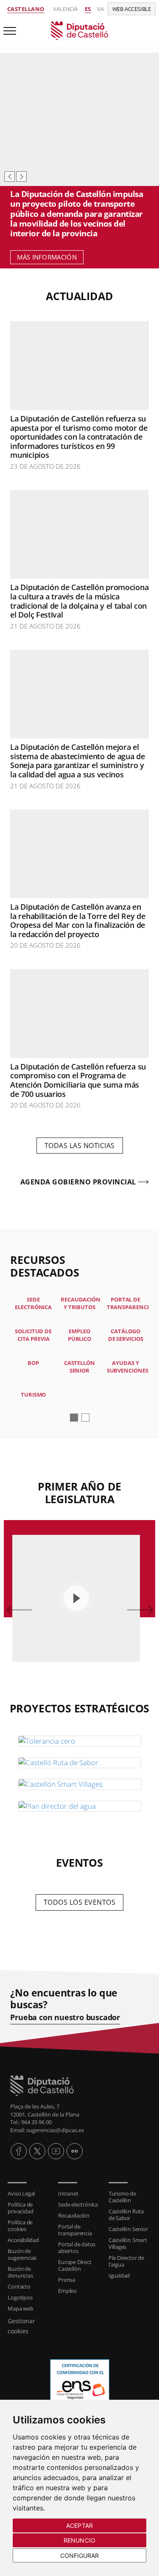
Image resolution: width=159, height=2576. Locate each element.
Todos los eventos (80, 1902)
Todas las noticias (80, 1146)
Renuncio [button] (79, 2540)
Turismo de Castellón (122, 2197)
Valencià (65, 9)
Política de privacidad (20, 2208)
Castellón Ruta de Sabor (126, 2215)
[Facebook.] (19, 2151)
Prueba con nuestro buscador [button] (65, 2017)
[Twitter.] (37, 2151)
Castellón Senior (128, 2229)
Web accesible (132, 9)
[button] (74, 1418)
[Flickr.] (75, 2151)
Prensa (67, 2280)
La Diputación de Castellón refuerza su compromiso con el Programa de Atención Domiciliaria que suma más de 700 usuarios (78, 1080)
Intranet (68, 2193)
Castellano (26, 9)
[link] (79, 30)
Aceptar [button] (79, 2525)
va (100, 9)
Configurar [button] (80, 2555)
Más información (47, 257)
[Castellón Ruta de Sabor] (80, 1763)
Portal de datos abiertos (77, 2248)
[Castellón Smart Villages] (80, 1784)
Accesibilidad (23, 2240)
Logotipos (20, 2297)
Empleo (67, 2291)
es (88, 9)
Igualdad (119, 2275)
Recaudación (74, 2215)
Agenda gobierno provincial (78, 1182)
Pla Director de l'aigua (126, 2261)
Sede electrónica (78, 2204)
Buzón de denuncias (20, 2272)
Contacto (19, 2286)
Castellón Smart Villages (128, 2243)
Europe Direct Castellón (75, 2265)
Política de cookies (20, 2226)
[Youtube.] (56, 2151)
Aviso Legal (21, 2193)
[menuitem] (29, 2193)
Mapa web (20, 2308)
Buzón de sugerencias (22, 2254)
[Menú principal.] (8, 27)
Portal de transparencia (75, 2230)
